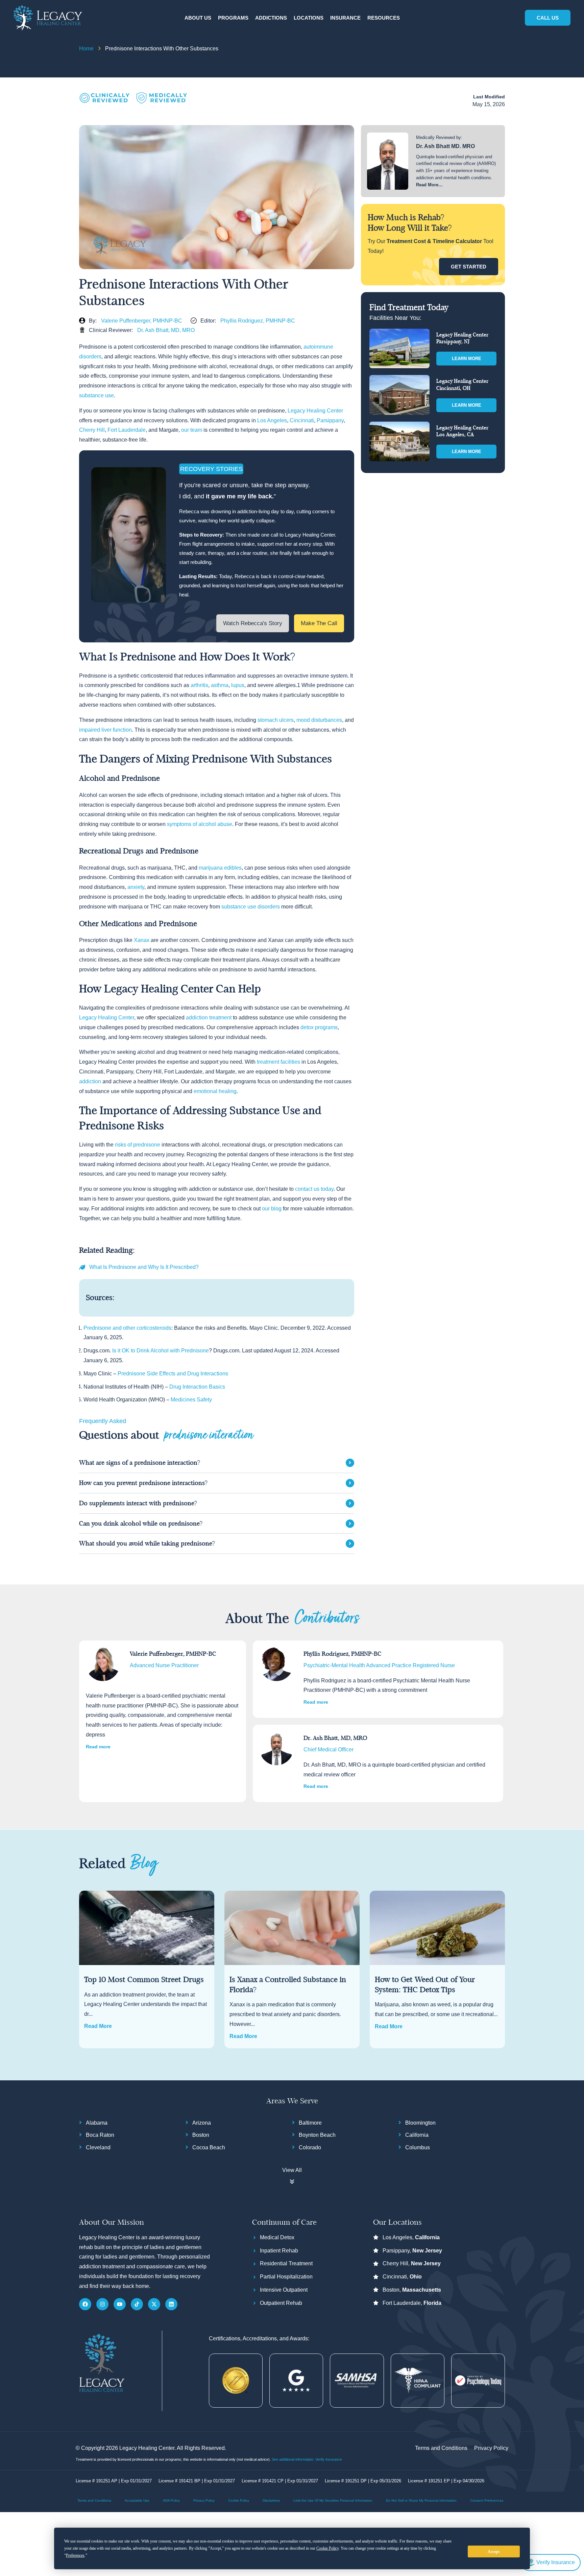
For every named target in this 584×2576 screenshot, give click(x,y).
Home (86, 49)
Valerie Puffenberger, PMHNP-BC (142, 321)
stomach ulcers (276, 720)
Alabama (97, 2123)
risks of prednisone (138, 1145)
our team (192, 430)
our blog (272, 1209)
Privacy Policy (204, 2500)
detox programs (319, 1027)
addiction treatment (209, 1018)
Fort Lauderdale (127, 430)
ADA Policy (171, 2500)
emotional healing (215, 1091)
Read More (98, 2026)
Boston (201, 2135)
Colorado (310, 2147)
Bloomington (420, 2123)
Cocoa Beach (209, 2147)
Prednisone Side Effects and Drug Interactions (173, 1374)
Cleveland (98, 2147)
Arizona (202, 2123)
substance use (96, 395)
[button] (198, 18)
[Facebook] (85, 2304)
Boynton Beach (317, 2135)
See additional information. (294, 2459)
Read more (98, 1747)
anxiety (136, 887)
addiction (90, 1081)
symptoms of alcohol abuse (200, 824)
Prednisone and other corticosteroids (127, 1328)
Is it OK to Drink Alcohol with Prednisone (161, 1351)
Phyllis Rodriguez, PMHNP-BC (258, 321)
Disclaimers (271, 2500)
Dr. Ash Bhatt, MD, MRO (166, 330)
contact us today (314, 1189)
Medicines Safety (191, 1400)
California (417, 2135)
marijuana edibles (220, 868)
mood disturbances (319, 720)
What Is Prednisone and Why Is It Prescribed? (144, 1267)
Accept (494, 2552)
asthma (220, 685)
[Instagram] (102, 2304)
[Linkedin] (171, 2304)
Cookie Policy (239, 2500)
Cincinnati (302, 420)
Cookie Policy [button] (327, 2548)
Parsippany (330, 420)
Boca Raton (100, 2135)
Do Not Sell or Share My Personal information (421, 2500)
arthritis (199, 685)
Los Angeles (272, 420)
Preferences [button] (75, 2555)
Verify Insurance (329, 2459)
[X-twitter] (154, 2304)
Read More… (429, 185)
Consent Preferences (487, 2500)
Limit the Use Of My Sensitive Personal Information (333, 2500)
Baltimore (310, 2123)
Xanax (142, 940)
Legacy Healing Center (315, 411)
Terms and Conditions (94, 2500)
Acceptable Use (137, 2500)
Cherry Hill (92, 430)
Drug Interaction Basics (197, 1387)
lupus (238, 685)
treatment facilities (278, 1062)
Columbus (418, 2147)
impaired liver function (105, 730)
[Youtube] (120, 2304)
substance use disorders (251, 907)
